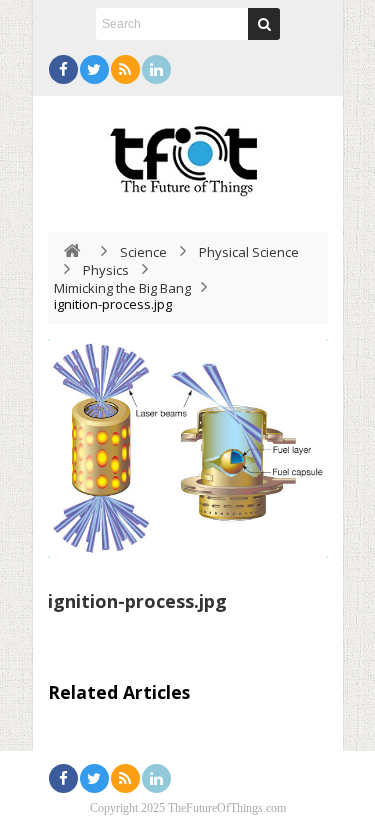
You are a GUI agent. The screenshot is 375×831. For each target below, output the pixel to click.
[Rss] (125, 69)
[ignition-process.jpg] (188, 448)
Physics (106, 270)
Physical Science (249, 252)
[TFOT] (188, 154)
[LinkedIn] (156, 69)
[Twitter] (94, 69)
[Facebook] (63, 69)
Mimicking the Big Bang (122, 288)
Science (143, 252)
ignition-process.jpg (137, 601)
